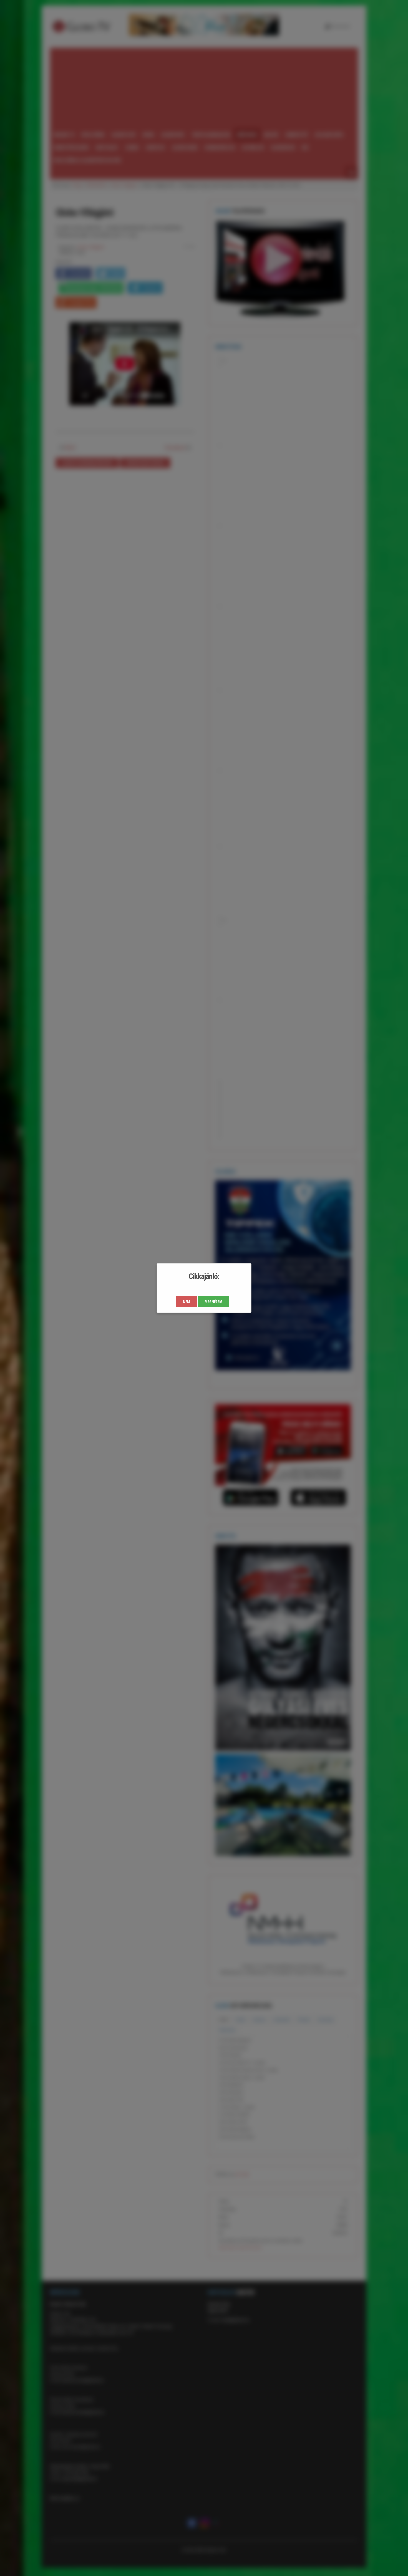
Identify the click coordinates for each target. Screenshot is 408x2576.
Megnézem (213, 1302)
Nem (187, 1302)
